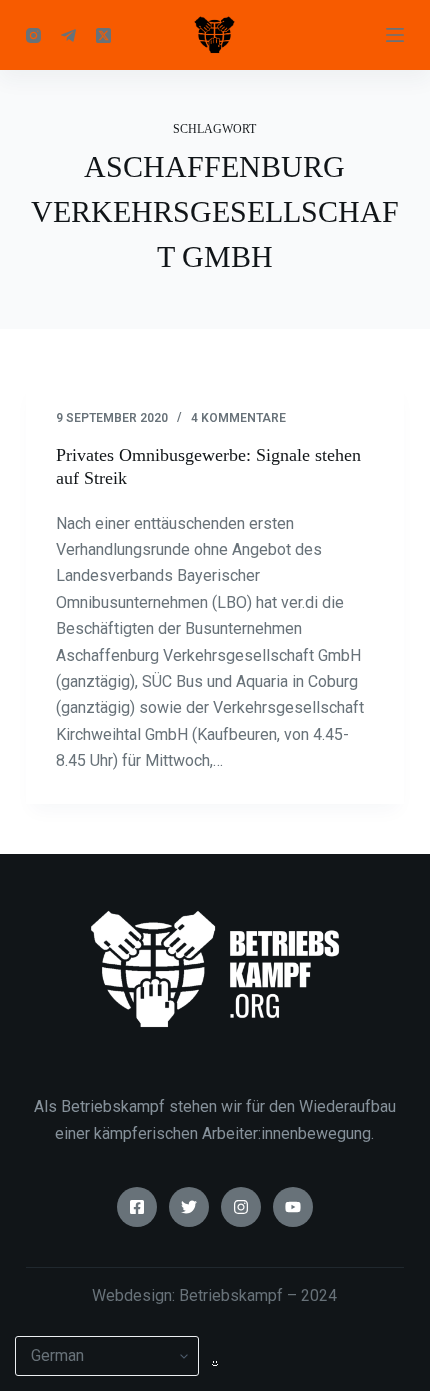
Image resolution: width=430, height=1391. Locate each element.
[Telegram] (68, 35)
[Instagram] (33, 35)
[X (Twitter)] (103, 35)
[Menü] (395, 35)
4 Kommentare (238, 418)
